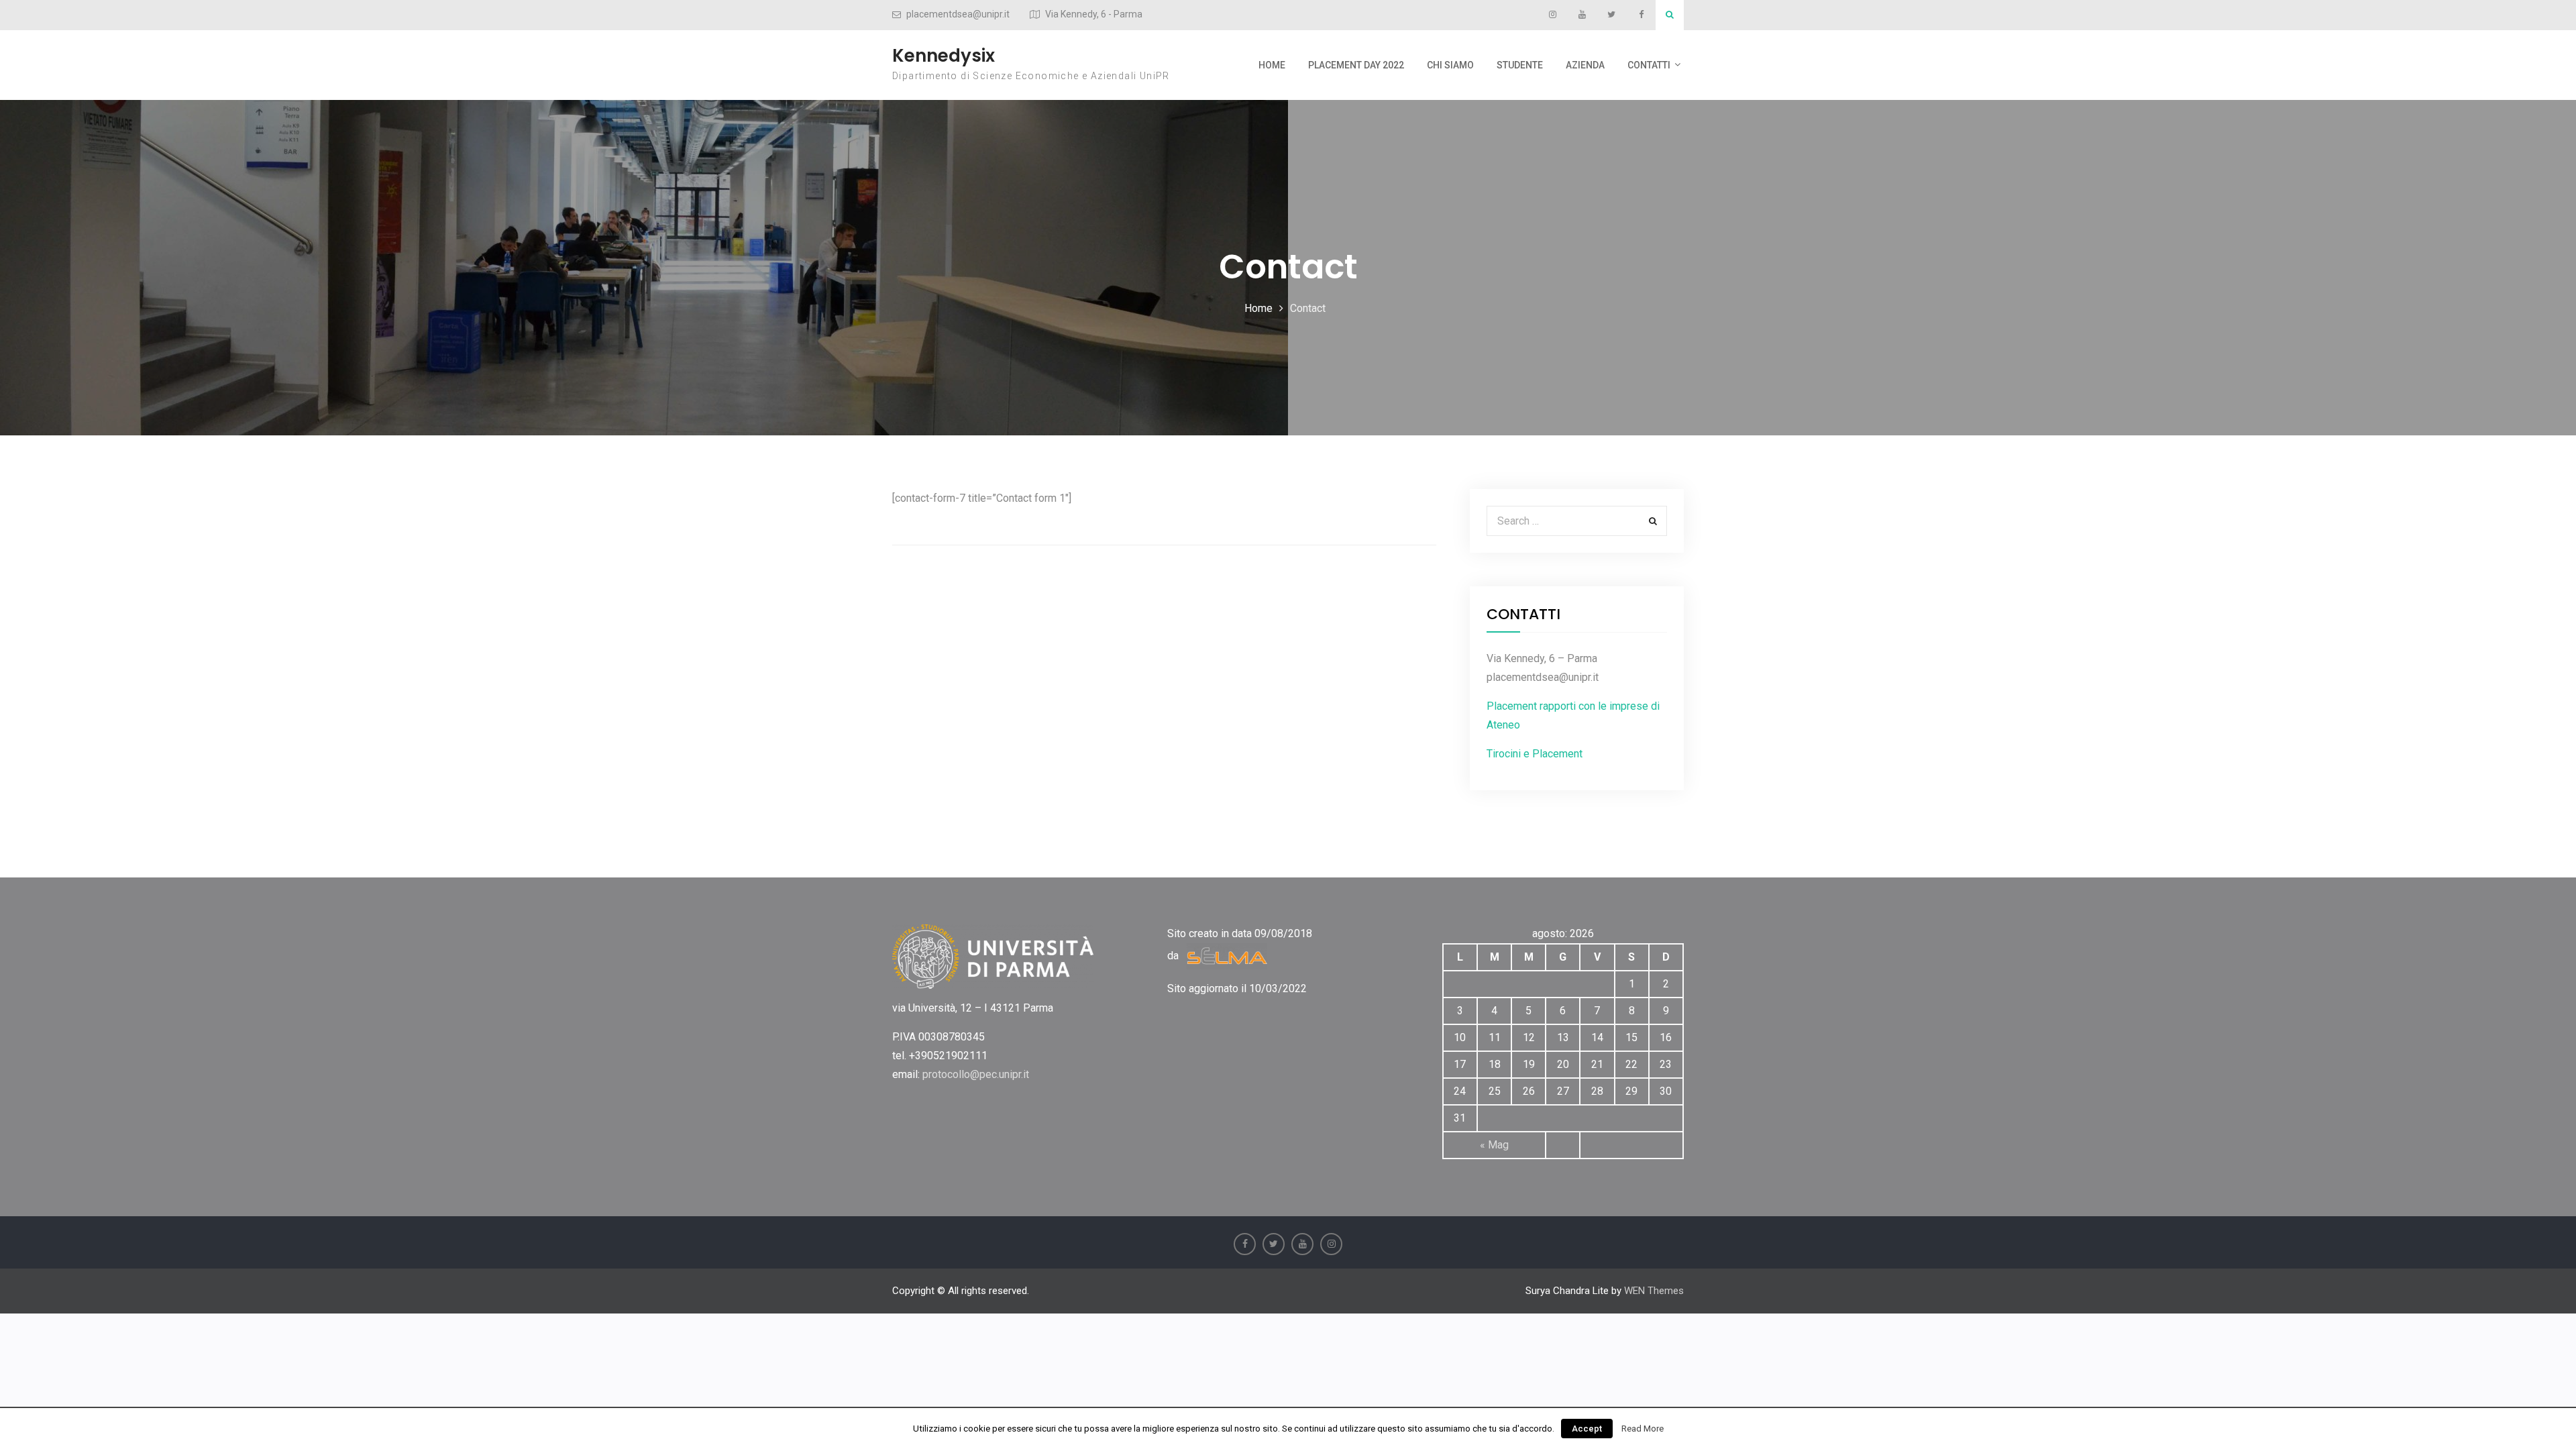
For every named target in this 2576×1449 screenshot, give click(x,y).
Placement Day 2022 (1356, 65)
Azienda (1585, 65)
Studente (1520, 65)
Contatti (1649, 65)
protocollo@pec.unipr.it (976, 1074)
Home (1272, 65)
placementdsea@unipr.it (958, 14)
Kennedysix (944, 56)
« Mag (1494, 1145)
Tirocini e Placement (1535, 754)
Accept (1587, 1429)
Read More (1643, 1429)
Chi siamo (1450, 65)
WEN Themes (1654, 1291)
